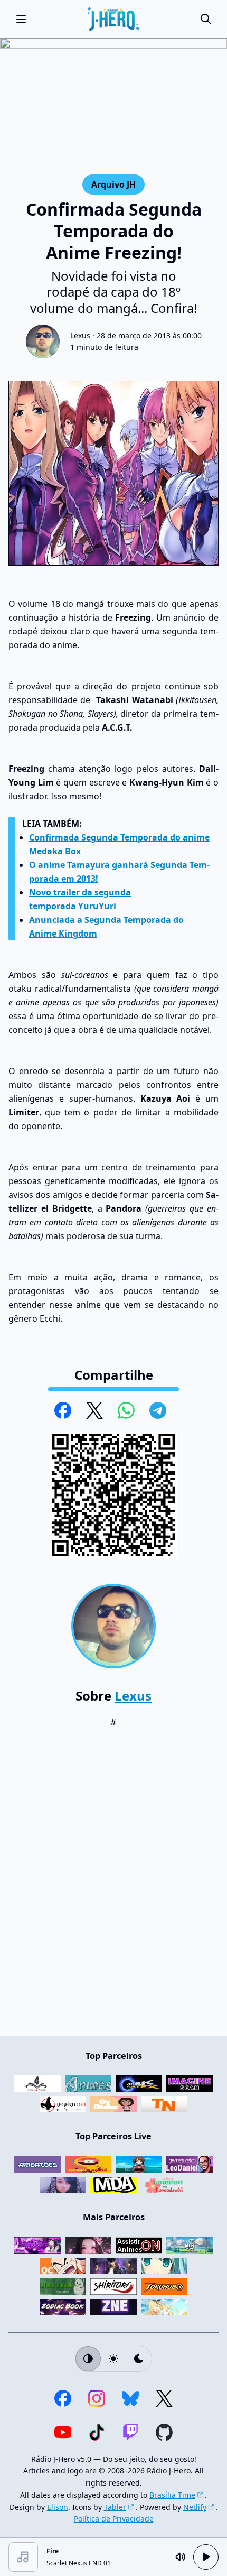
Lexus (80, 335)
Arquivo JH (113, 184)
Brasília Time (172, 2495)
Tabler (115, 2507)
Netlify (195, 2507)
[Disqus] (113, 1888)
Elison (58, 2507)
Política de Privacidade (114, 2519)
